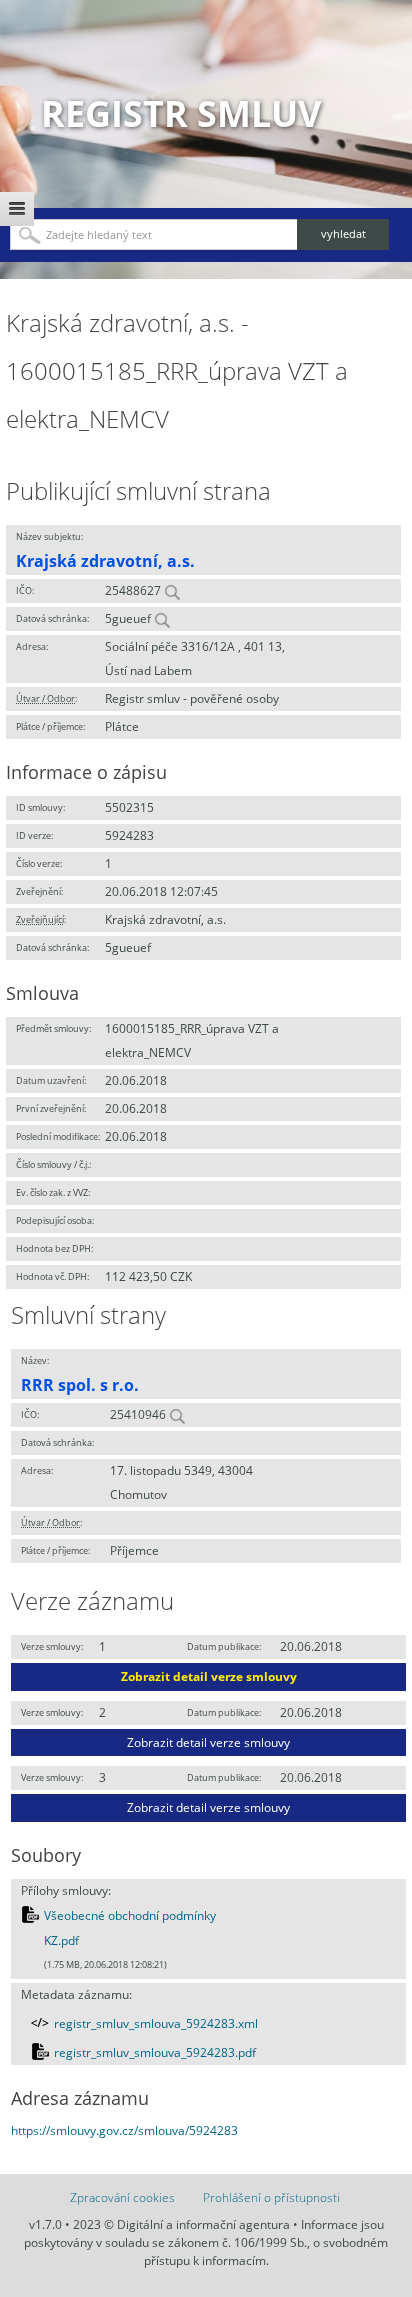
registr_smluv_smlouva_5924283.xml (156, 2023)
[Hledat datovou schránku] (162, 618)
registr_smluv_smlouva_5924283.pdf (155, 2052)
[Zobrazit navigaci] (17, 209)
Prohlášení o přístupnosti (271, 2197)
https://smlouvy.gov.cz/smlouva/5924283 (124, 2130)
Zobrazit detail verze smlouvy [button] (209, 1676)
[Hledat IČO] (172, 590)
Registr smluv (181, 113)
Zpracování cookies (122, 2197)
